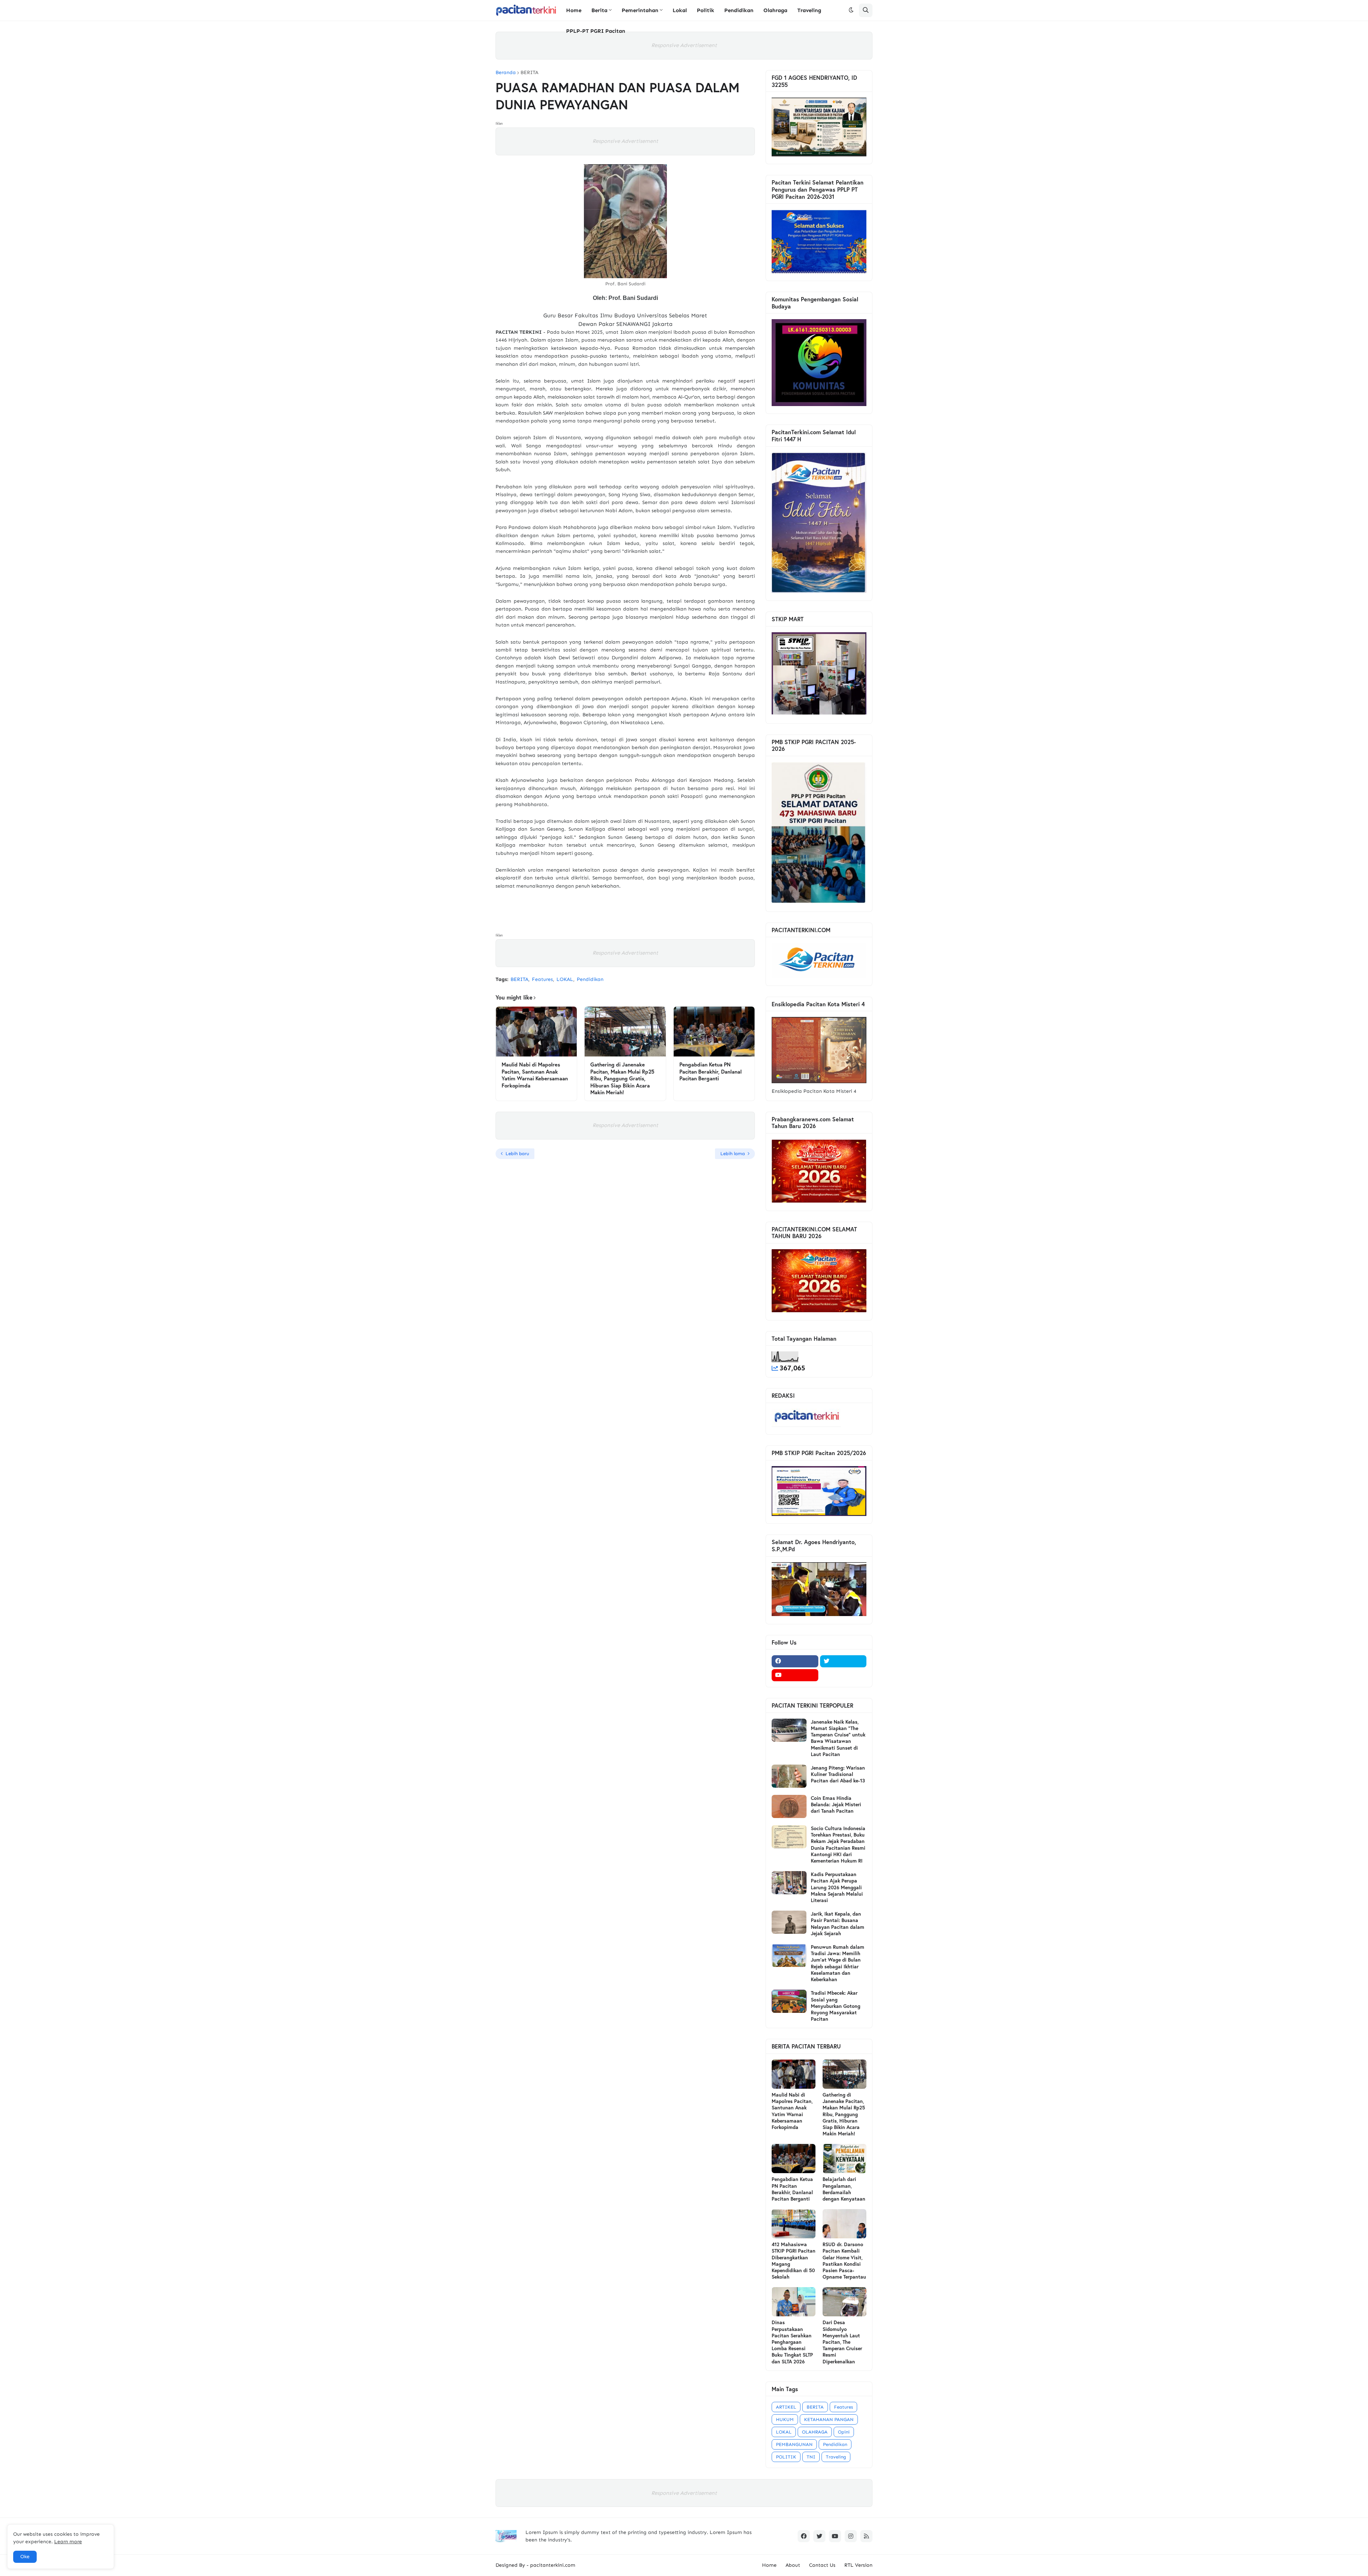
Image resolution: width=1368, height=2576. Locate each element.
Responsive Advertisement (684, 45)
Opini (844, 2432)
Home (769, 2565)
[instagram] (851, 2536)
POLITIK (786, 2457)
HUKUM (785, 2419)
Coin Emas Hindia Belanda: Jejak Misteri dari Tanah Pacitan (836, 1804)
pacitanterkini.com (553, 2565)
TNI (811, 2457)
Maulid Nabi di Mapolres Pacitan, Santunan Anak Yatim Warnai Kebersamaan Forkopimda (535, 1075)
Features (542, 979)
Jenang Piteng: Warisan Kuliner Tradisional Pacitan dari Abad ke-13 (838, 1774)
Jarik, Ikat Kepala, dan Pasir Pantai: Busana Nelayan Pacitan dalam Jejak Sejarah (838, 1924)
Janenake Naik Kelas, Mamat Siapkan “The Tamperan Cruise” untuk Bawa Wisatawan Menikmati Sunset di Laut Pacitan (838, 1738)
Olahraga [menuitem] (775, 10)
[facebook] (795, 1661)
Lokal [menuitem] (680, 10)
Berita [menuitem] (599, 10)
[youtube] (795, 1675)
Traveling (836, 2457)
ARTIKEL (786, 2407)
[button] (851, 10)
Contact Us (822, 2565)
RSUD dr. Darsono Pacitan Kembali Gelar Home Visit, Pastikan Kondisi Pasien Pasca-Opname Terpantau (844, 2261)
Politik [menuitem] (706, 10)
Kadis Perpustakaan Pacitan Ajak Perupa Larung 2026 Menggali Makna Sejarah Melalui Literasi (837, 1887)
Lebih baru (517, 1154)
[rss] (866, 2536)
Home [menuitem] (574, 10)
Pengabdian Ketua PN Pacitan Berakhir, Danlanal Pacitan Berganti (711, 1071)
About (793, 2565)
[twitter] (843, 1661)
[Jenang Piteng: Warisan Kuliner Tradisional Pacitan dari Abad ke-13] (789, 1776)
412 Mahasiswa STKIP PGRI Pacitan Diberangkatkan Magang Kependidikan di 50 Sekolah (794, 2261)
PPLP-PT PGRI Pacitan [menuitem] (596, 31)
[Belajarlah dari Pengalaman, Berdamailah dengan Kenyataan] (844, 2159)
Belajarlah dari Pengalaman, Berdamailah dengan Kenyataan (844, 2189)
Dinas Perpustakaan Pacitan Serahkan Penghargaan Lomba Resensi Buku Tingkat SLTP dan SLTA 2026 (792, 2342)
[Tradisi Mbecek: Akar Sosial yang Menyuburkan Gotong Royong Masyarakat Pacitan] (789, 2001)
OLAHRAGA (815, 2432)
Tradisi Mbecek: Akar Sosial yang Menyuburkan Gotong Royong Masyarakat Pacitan (836, 2006)
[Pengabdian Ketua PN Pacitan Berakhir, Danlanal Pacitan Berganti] (714, 1032)
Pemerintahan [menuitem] (640, 10)
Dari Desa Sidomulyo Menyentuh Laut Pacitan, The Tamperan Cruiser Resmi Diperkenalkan (842, 2342)
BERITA (529, 73)
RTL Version (858, 2565)
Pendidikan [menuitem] (739, 10)
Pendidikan (590, 979)
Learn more (68, 2542)
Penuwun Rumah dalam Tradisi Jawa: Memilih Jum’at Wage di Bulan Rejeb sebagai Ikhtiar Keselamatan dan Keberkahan (838, 1963)
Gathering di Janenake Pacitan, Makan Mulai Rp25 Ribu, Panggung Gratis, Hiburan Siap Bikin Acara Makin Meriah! (622, 1078)
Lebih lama (733, 1154)
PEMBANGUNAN (794, 2444)
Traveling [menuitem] (809, 10)
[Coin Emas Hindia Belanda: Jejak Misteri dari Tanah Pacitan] (789, 1806)
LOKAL (565, 979)
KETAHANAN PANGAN (829, 2419)
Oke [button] (25, 2557)
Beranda (506, 73)
